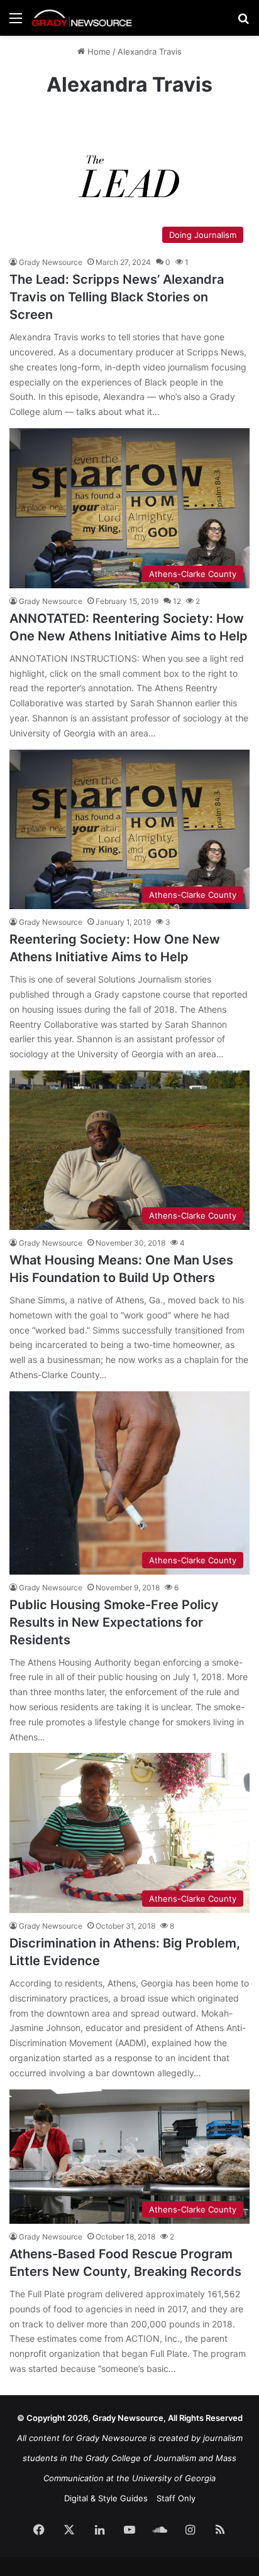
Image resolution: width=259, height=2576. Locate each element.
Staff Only (176, 2498)
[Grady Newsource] (82, 18)
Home (98, 51)
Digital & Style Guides (106, 2498)
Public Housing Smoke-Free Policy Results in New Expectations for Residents (114, 1622)
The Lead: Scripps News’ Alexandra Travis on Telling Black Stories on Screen (117, 297)
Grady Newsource (51, 262)
